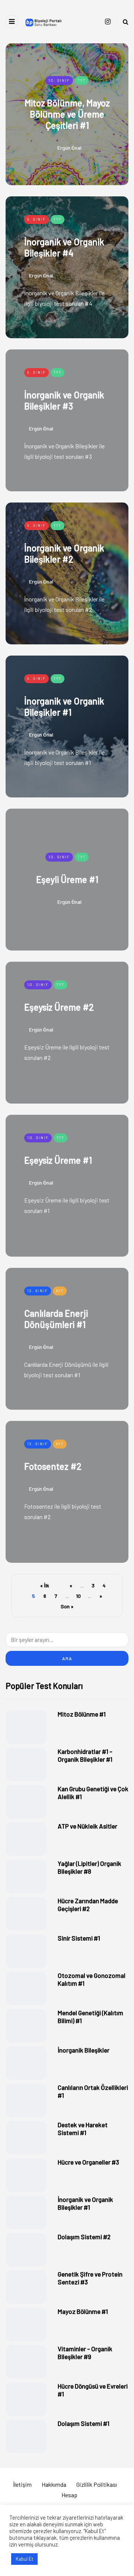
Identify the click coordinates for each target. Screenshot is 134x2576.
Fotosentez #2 (53, 1466)
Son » (67, 1606)
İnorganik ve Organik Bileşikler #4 (64, 247)
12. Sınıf (38, 1291)
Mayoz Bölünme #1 (83, 2311)
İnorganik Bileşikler (84, 2050)
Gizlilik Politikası (97, 2484)
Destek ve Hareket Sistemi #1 (83, 2129)
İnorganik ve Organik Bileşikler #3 (64, 400)
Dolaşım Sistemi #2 (84, 2237)
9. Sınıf (36, 219)
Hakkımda (54, 2484)
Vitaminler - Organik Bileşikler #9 (85, 2353)
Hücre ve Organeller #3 (88, 2162)
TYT (82, 80)
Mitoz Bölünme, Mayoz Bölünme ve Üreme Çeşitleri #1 (67, 114)
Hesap (69, 2495)
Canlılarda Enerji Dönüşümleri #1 (56, 1319)
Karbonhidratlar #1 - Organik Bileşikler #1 (85, 1755)
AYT (60, 1291)
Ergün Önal (69, 147)
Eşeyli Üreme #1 (67, 879)
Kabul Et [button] (24, 2559)
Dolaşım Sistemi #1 (84, 2423)
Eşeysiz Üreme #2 (59, 1007)
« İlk (45, 1585)
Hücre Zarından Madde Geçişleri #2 (88, 1905)
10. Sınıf (59, 80)
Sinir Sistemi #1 (79, 1938)
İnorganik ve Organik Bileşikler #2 (64, 553)
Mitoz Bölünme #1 (82, 1714)
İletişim (22, 2484)
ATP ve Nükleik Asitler (87, 1826)
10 (78, 1596)
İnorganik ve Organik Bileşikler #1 (64, 707)
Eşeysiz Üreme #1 (58, 1160)
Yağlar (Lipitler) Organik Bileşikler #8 (90, 1867)
